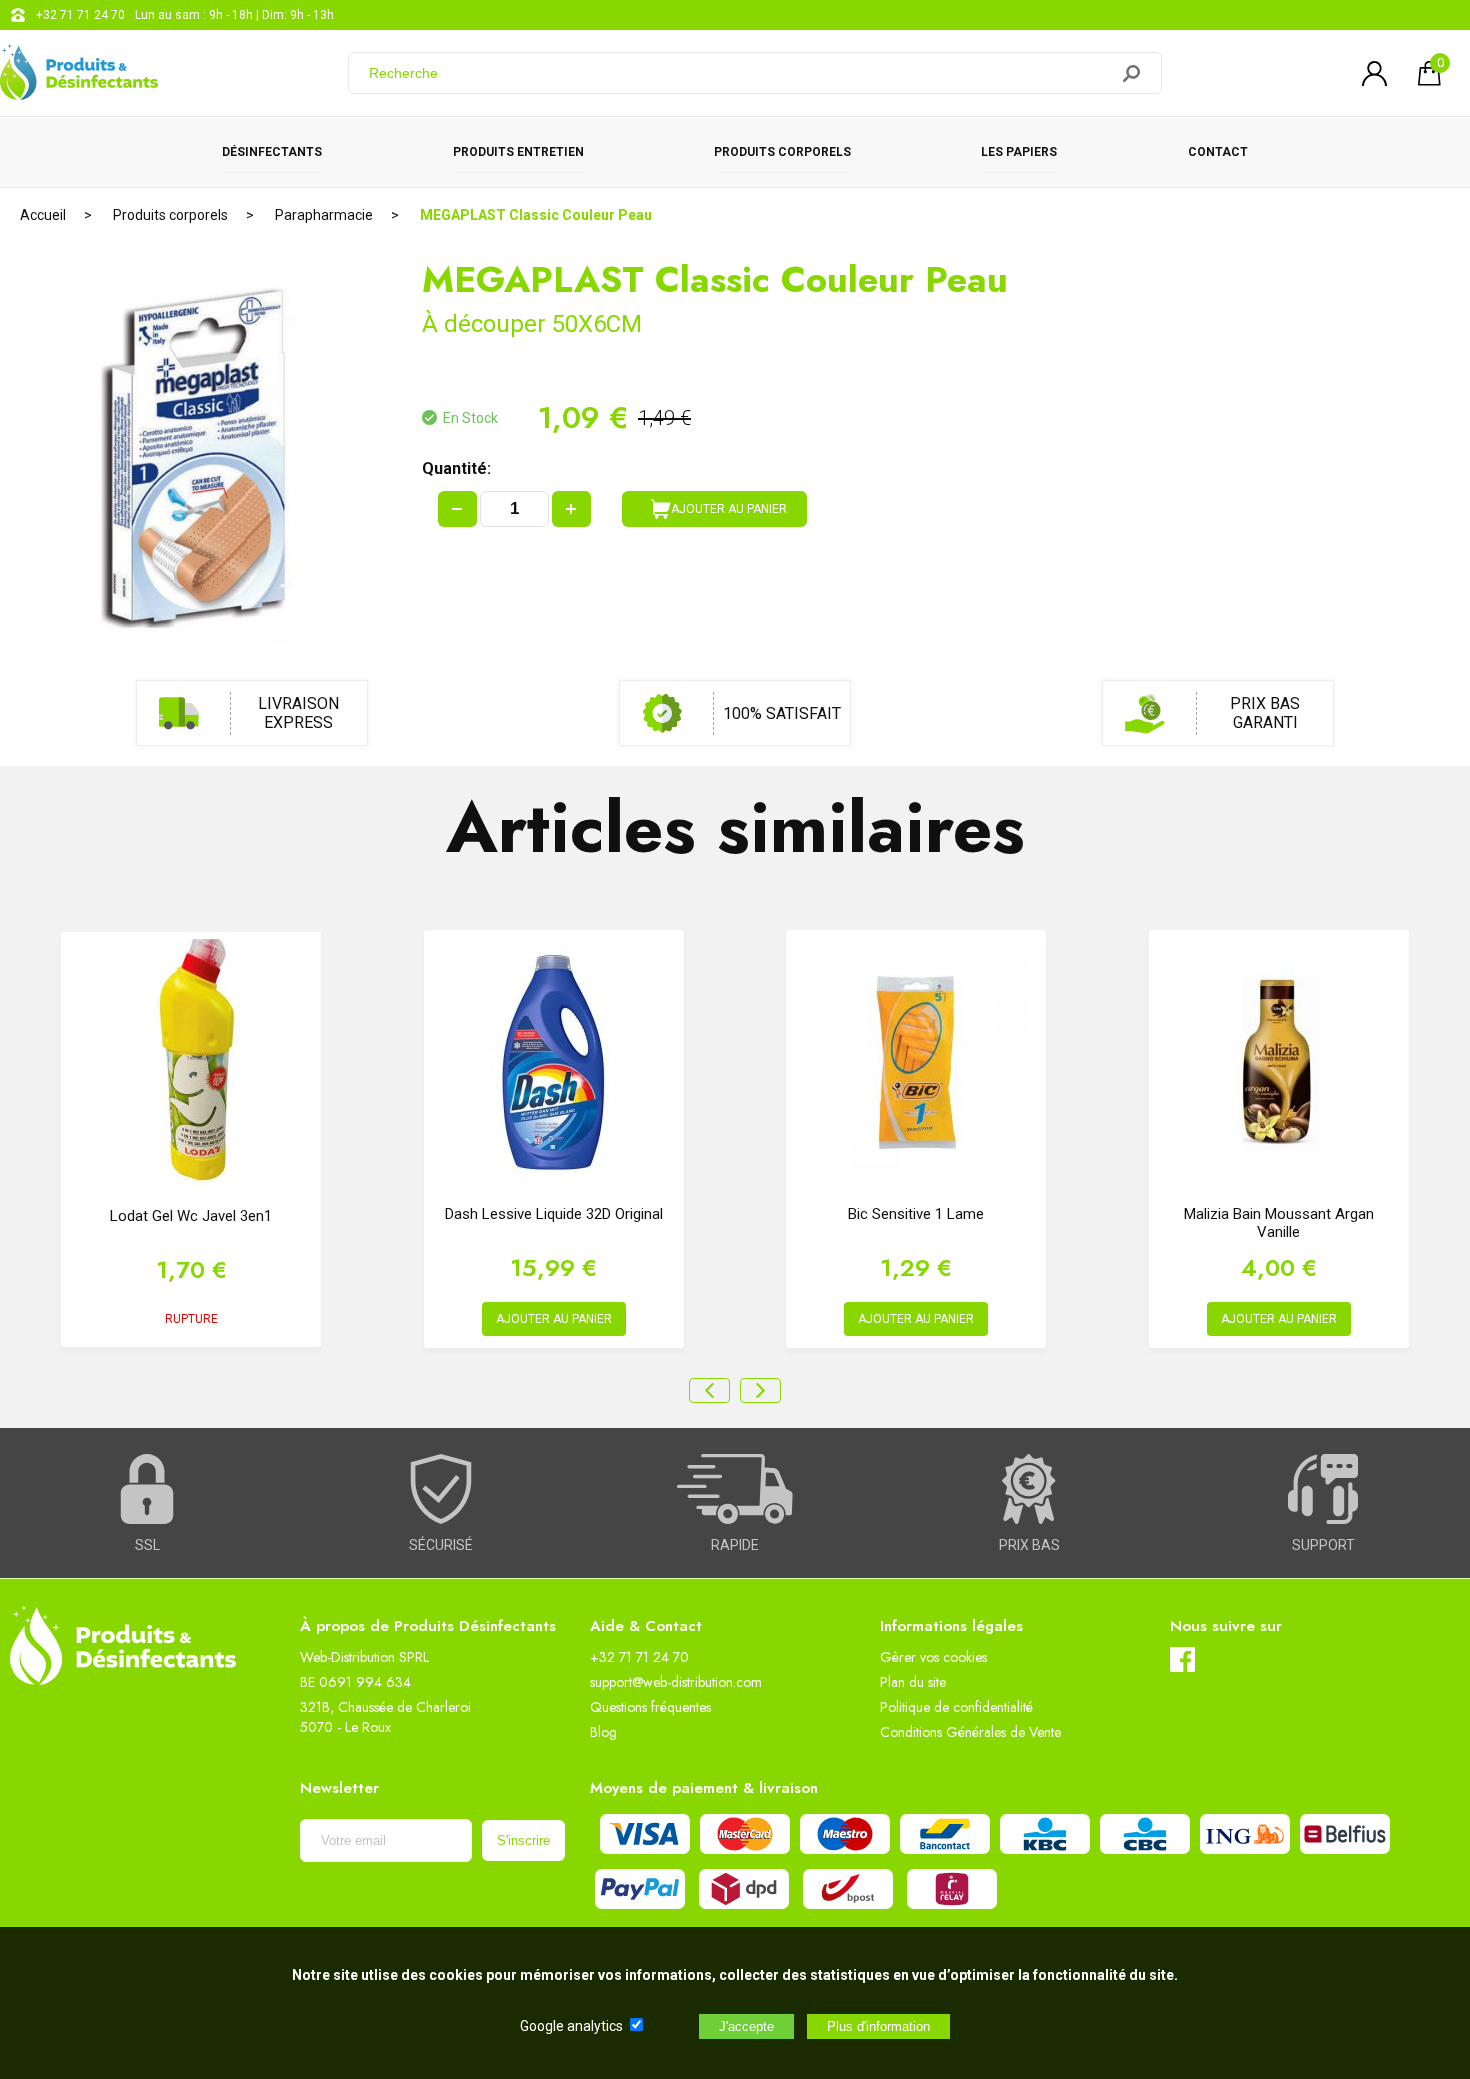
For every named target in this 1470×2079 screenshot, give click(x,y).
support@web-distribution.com (676, 1682)
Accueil (43, 215)
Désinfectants (272, 152)
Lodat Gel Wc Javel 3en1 (191, 1216)
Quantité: (456, 468)
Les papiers (1019, 152)
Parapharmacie (324, 215)
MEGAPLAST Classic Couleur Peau (536, 215)
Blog (603, 1732)
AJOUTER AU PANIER (729, 509)
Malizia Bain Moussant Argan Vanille (1279, 1223)
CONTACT (1218, 152)
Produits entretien (518, 152)
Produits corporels (782, 152)
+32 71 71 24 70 (80, 15)
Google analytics (571, 2026)
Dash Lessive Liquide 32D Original (554, 1214)
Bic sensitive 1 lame (916, 1214)
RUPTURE (191, 1319)
